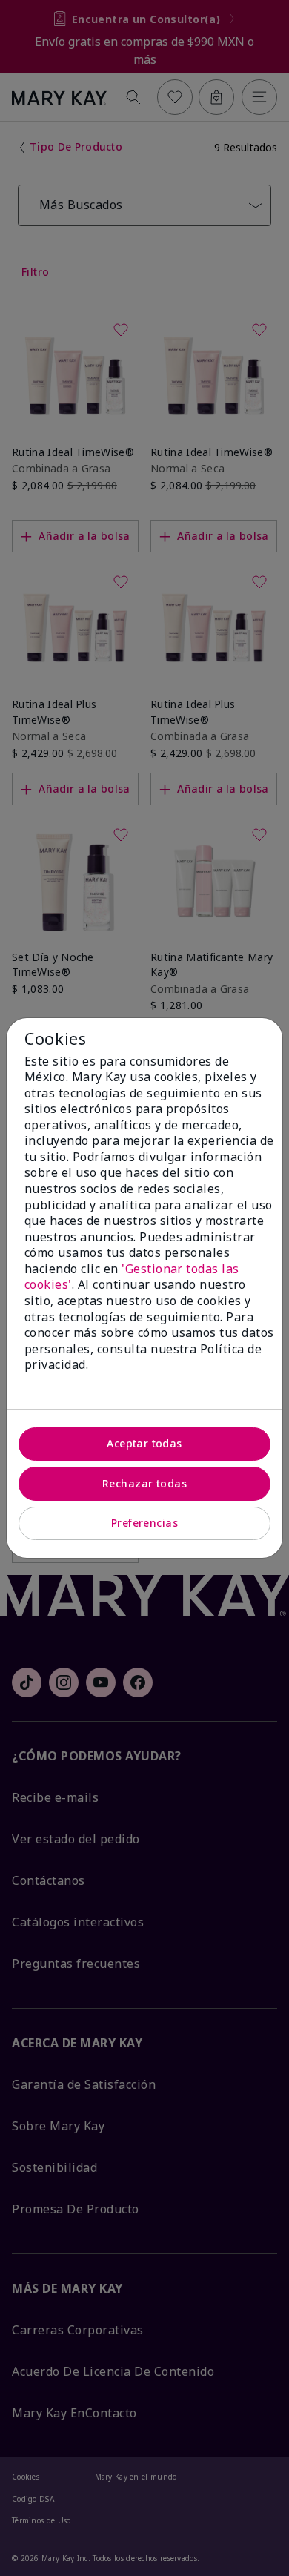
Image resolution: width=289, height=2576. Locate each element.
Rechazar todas (144, 1483)
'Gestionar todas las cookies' (132, 1277)
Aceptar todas (144, 1443)
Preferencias (144, 1523)
